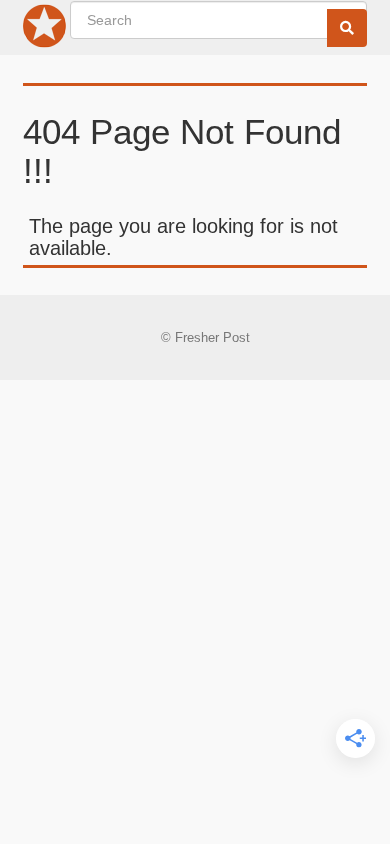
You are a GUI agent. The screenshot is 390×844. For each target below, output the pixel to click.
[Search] (347, 28)
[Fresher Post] (45, 30)
